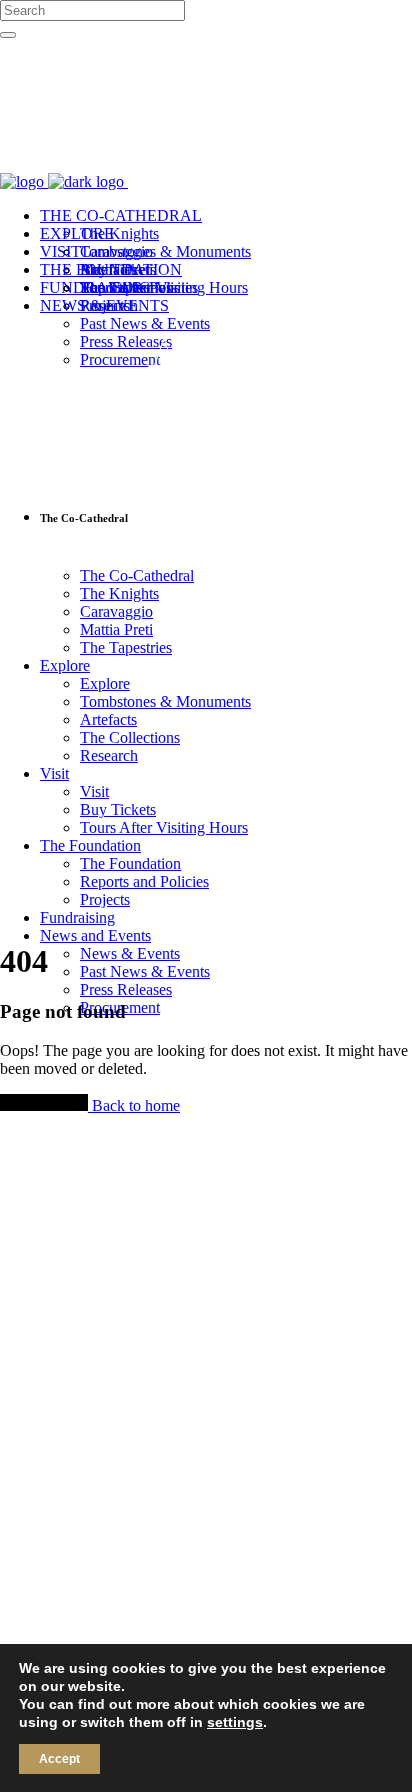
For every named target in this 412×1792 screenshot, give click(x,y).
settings (235, 1722)
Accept (59, 1759)
